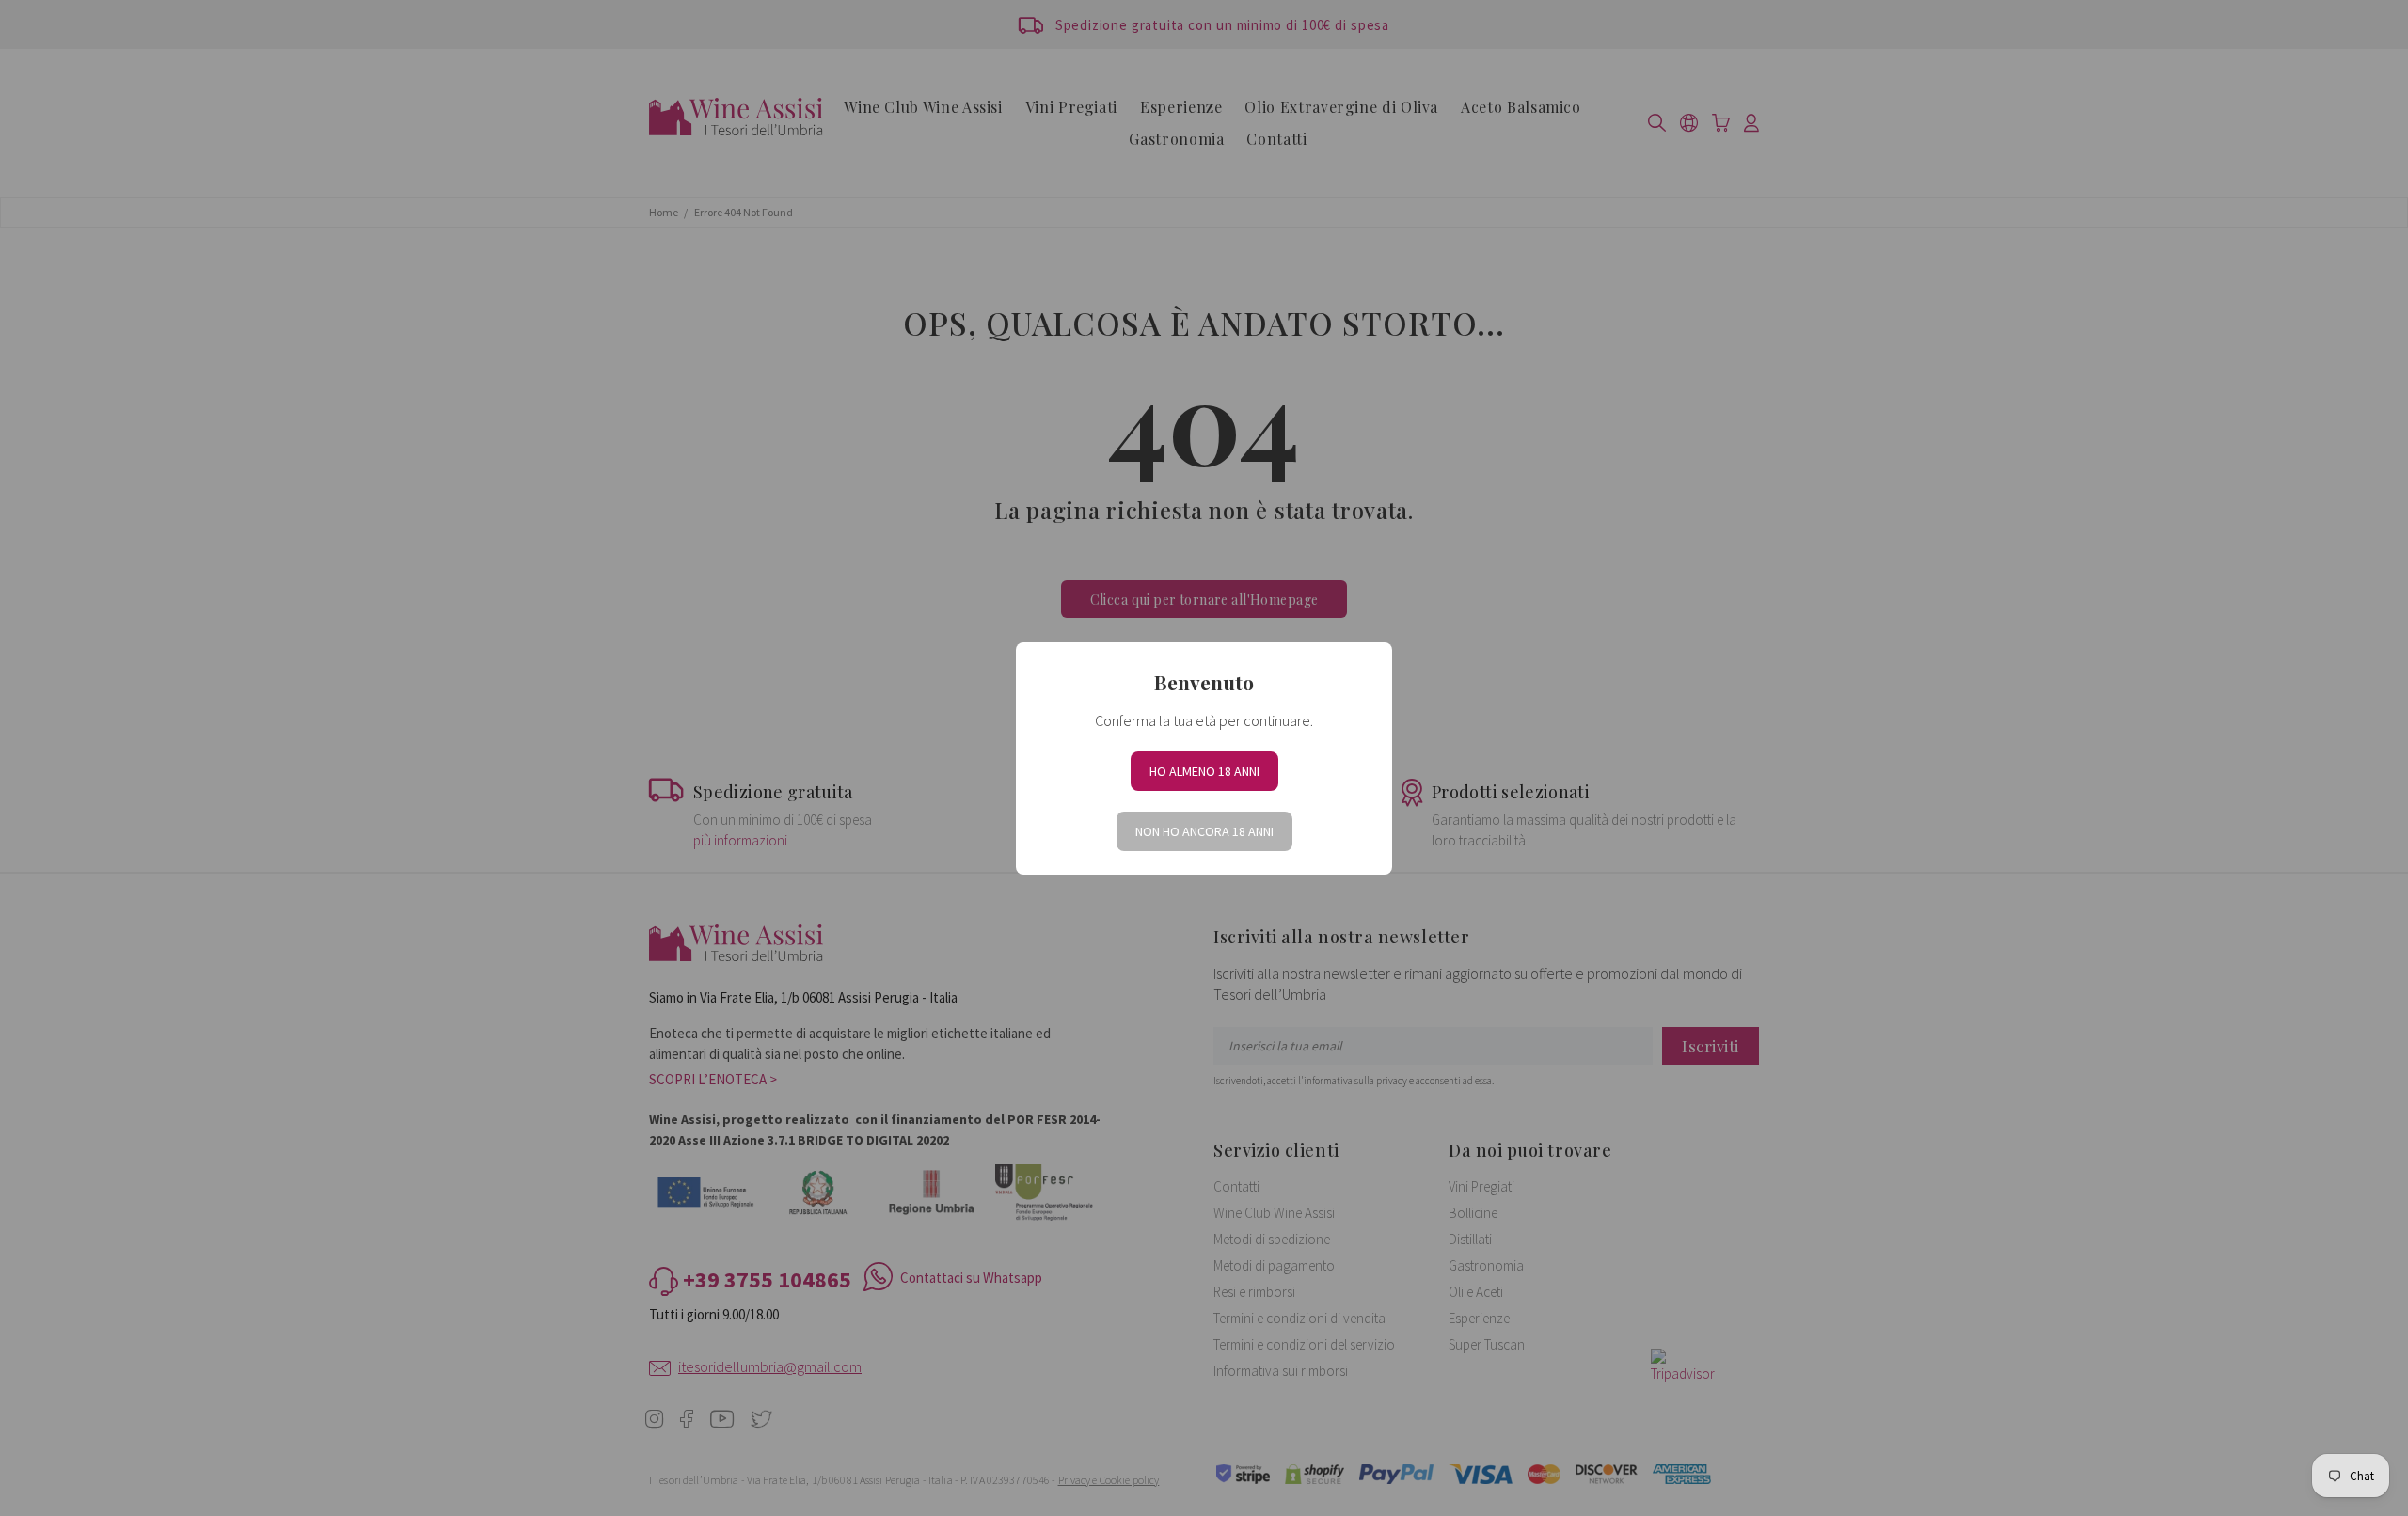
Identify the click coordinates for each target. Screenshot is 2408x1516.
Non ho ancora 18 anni (1204, 831)
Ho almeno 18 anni (1204, 771)
